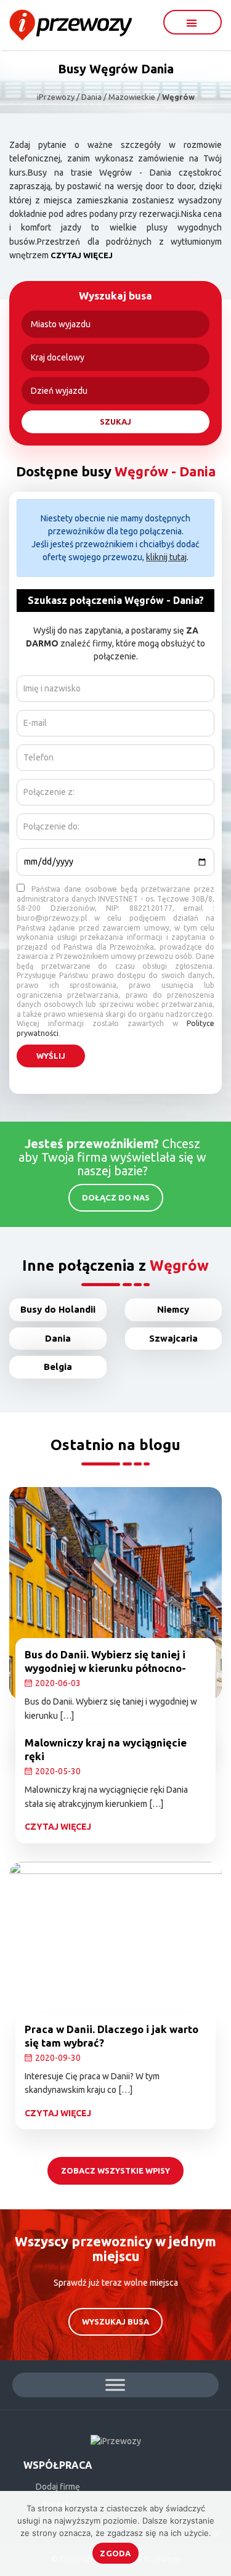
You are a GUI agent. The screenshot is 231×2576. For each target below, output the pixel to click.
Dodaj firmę (58, 2487)
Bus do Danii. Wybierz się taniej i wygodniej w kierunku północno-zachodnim (105, 1668)
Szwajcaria (173, 1338)
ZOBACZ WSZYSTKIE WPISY (115, 2170)
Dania (58, 1338)
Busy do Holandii (58, 1309)
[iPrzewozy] (71, 24)
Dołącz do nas (116, 1197)
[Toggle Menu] (115, 2385)
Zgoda (115, 2553)
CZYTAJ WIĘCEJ (82, 255)
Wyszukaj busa (115, 2321)
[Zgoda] (216, 2533)
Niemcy (173, 1309)
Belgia (58, 1367)
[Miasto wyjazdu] (115, 324)
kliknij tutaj (166, 557)
